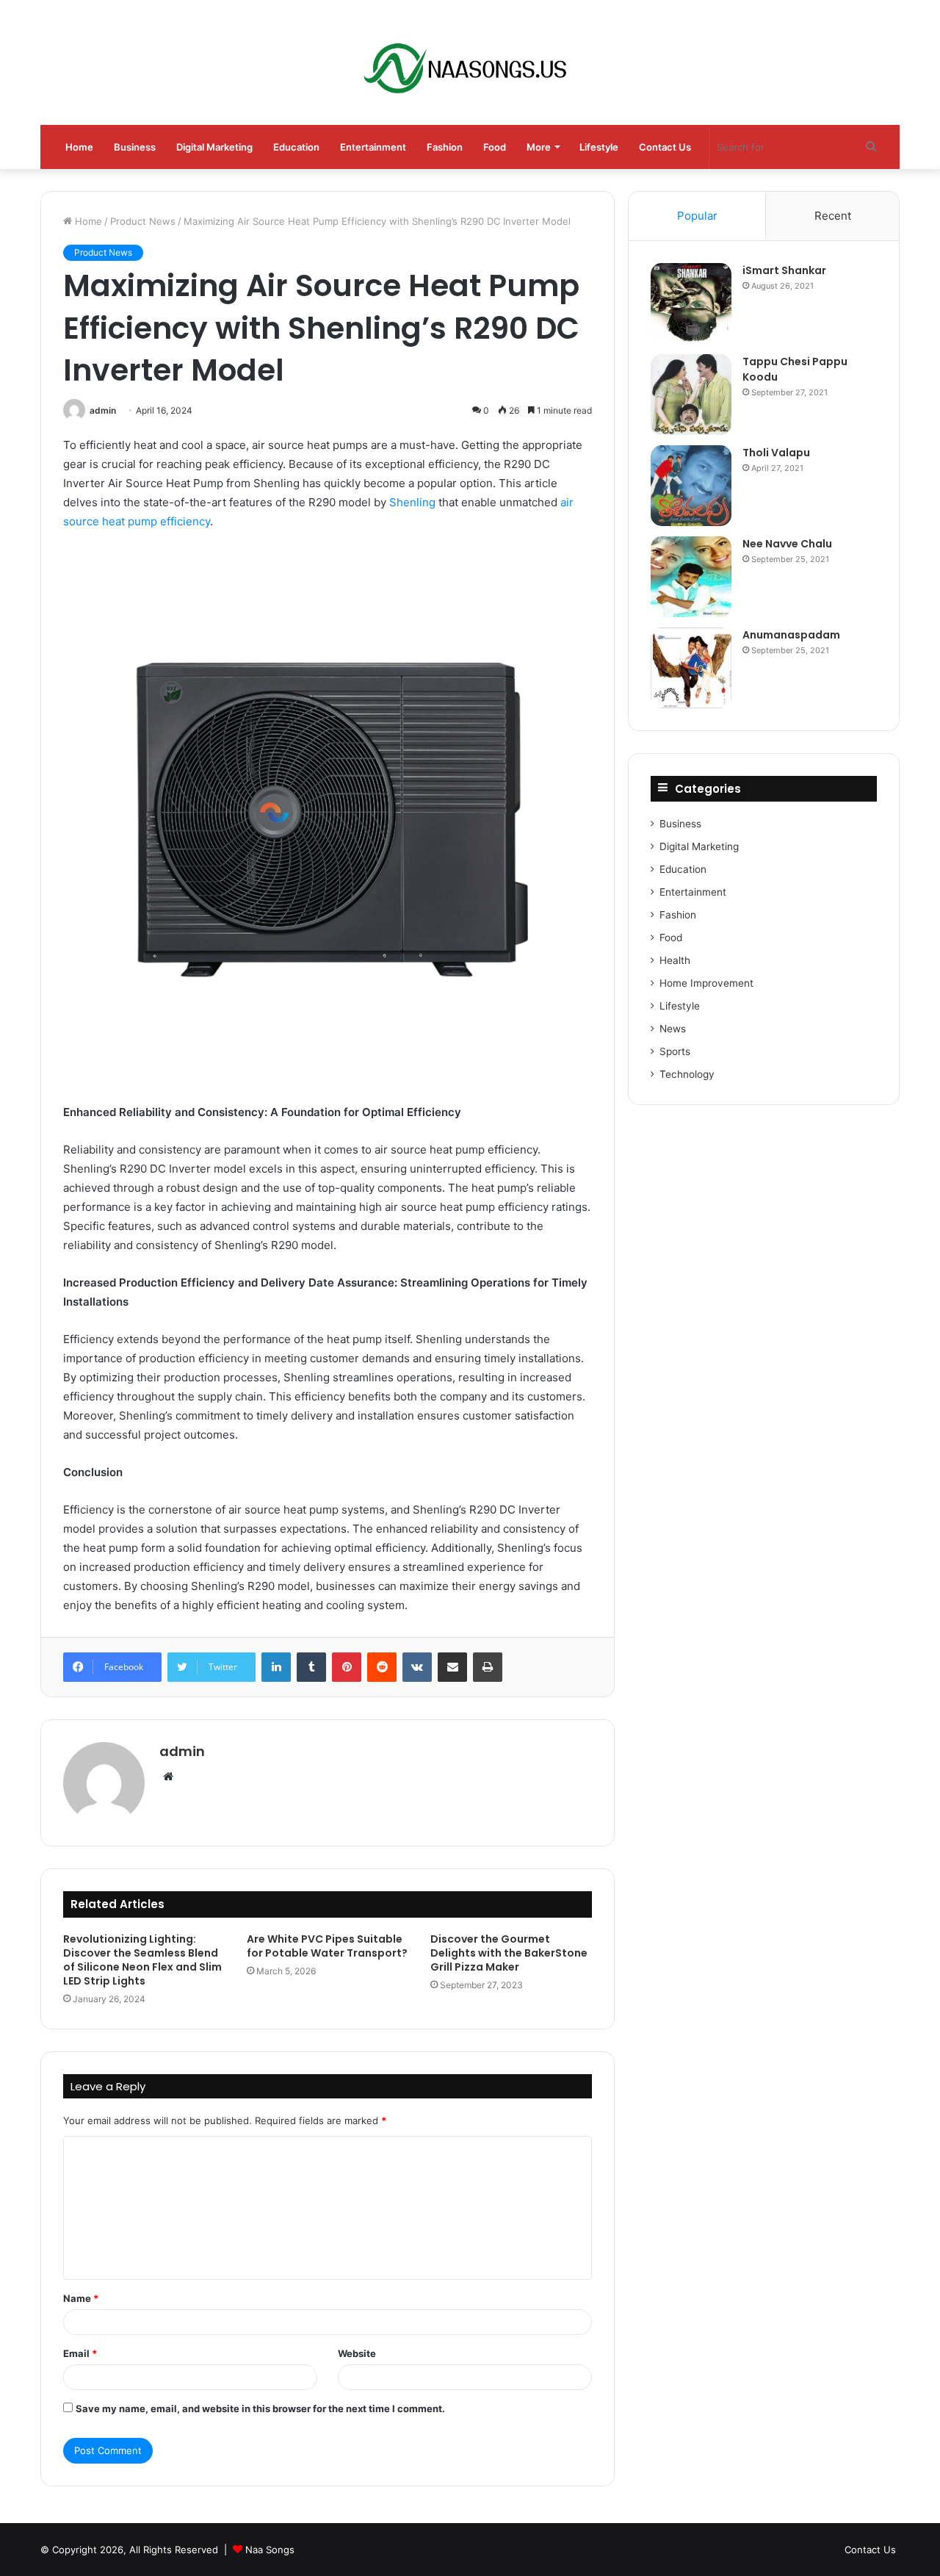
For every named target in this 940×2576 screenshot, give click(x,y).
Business (135, 147)
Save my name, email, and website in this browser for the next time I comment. (260, 2408)
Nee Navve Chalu (787, 544)
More (539, 147)
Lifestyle (599, 147)
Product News (143, 221)
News (673, 1029)
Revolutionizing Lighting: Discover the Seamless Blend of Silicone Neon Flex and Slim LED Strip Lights (142, 1960)
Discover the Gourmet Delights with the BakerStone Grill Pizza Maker (509, 1953)
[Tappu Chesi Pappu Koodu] (691, 395)
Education (296, 147)
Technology (687, 1074)
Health (675, 960)
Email (80, 2353)
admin (103, 410)
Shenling (412, 502)
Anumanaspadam (791, 635)
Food (495, 147)
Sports (675, 1051)
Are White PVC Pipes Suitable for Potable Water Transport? (327, 1946)
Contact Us (665, 147)
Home (79, 147)
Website (357, 2353)
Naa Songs (270, 2550)
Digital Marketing (214, 147)
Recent (833, 216)
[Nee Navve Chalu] (691, 577)
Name (81, 2298)
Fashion (445, 147)
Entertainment (373, 147)
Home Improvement (706, 983)
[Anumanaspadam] (691, 668)
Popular (697, 216)
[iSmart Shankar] (691, 303)
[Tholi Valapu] (691, 486)
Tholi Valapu (776, 453)
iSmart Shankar (784, 270)
